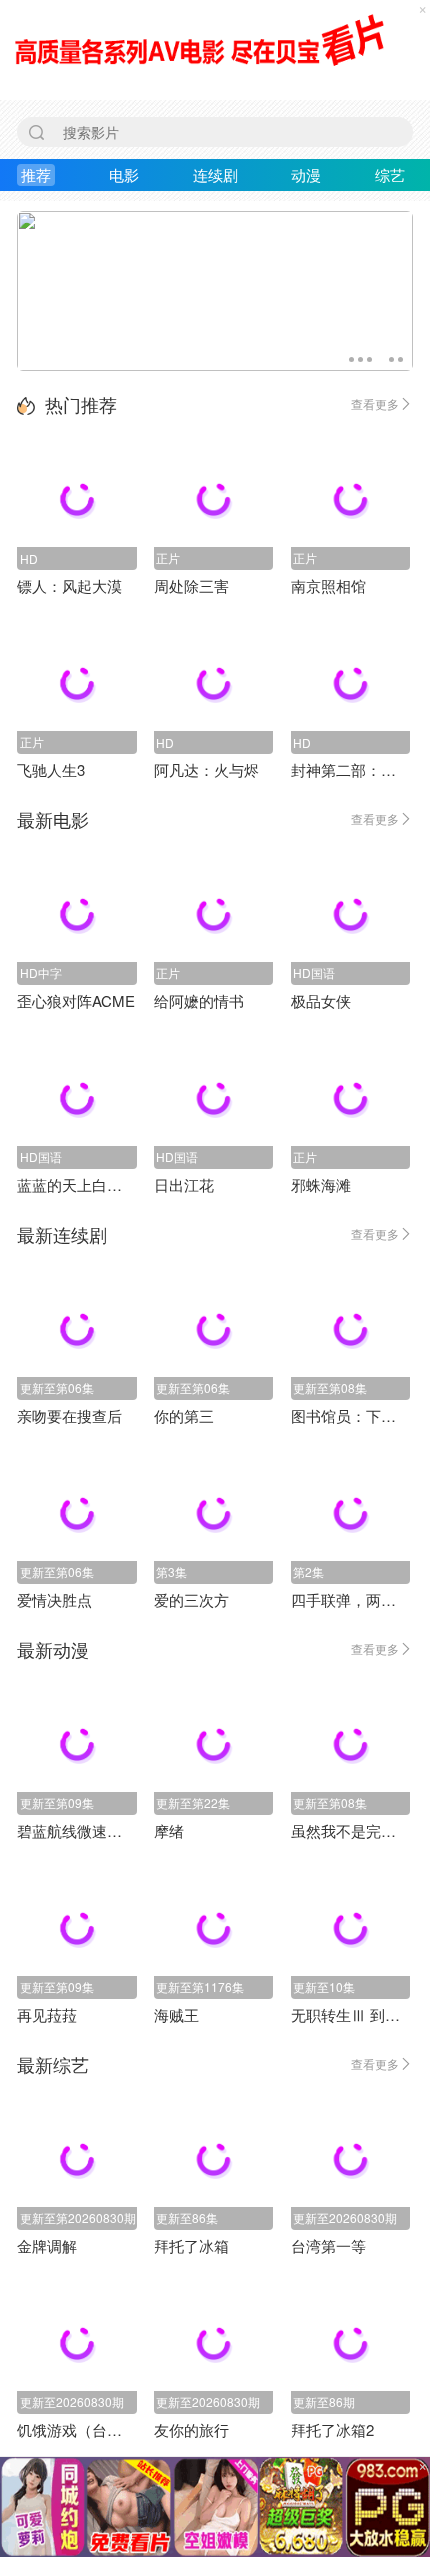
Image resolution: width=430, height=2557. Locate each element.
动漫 (306, 174)
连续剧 (215, 174)
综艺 (390, 174)
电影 (124, 174)
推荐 (36, 174)
